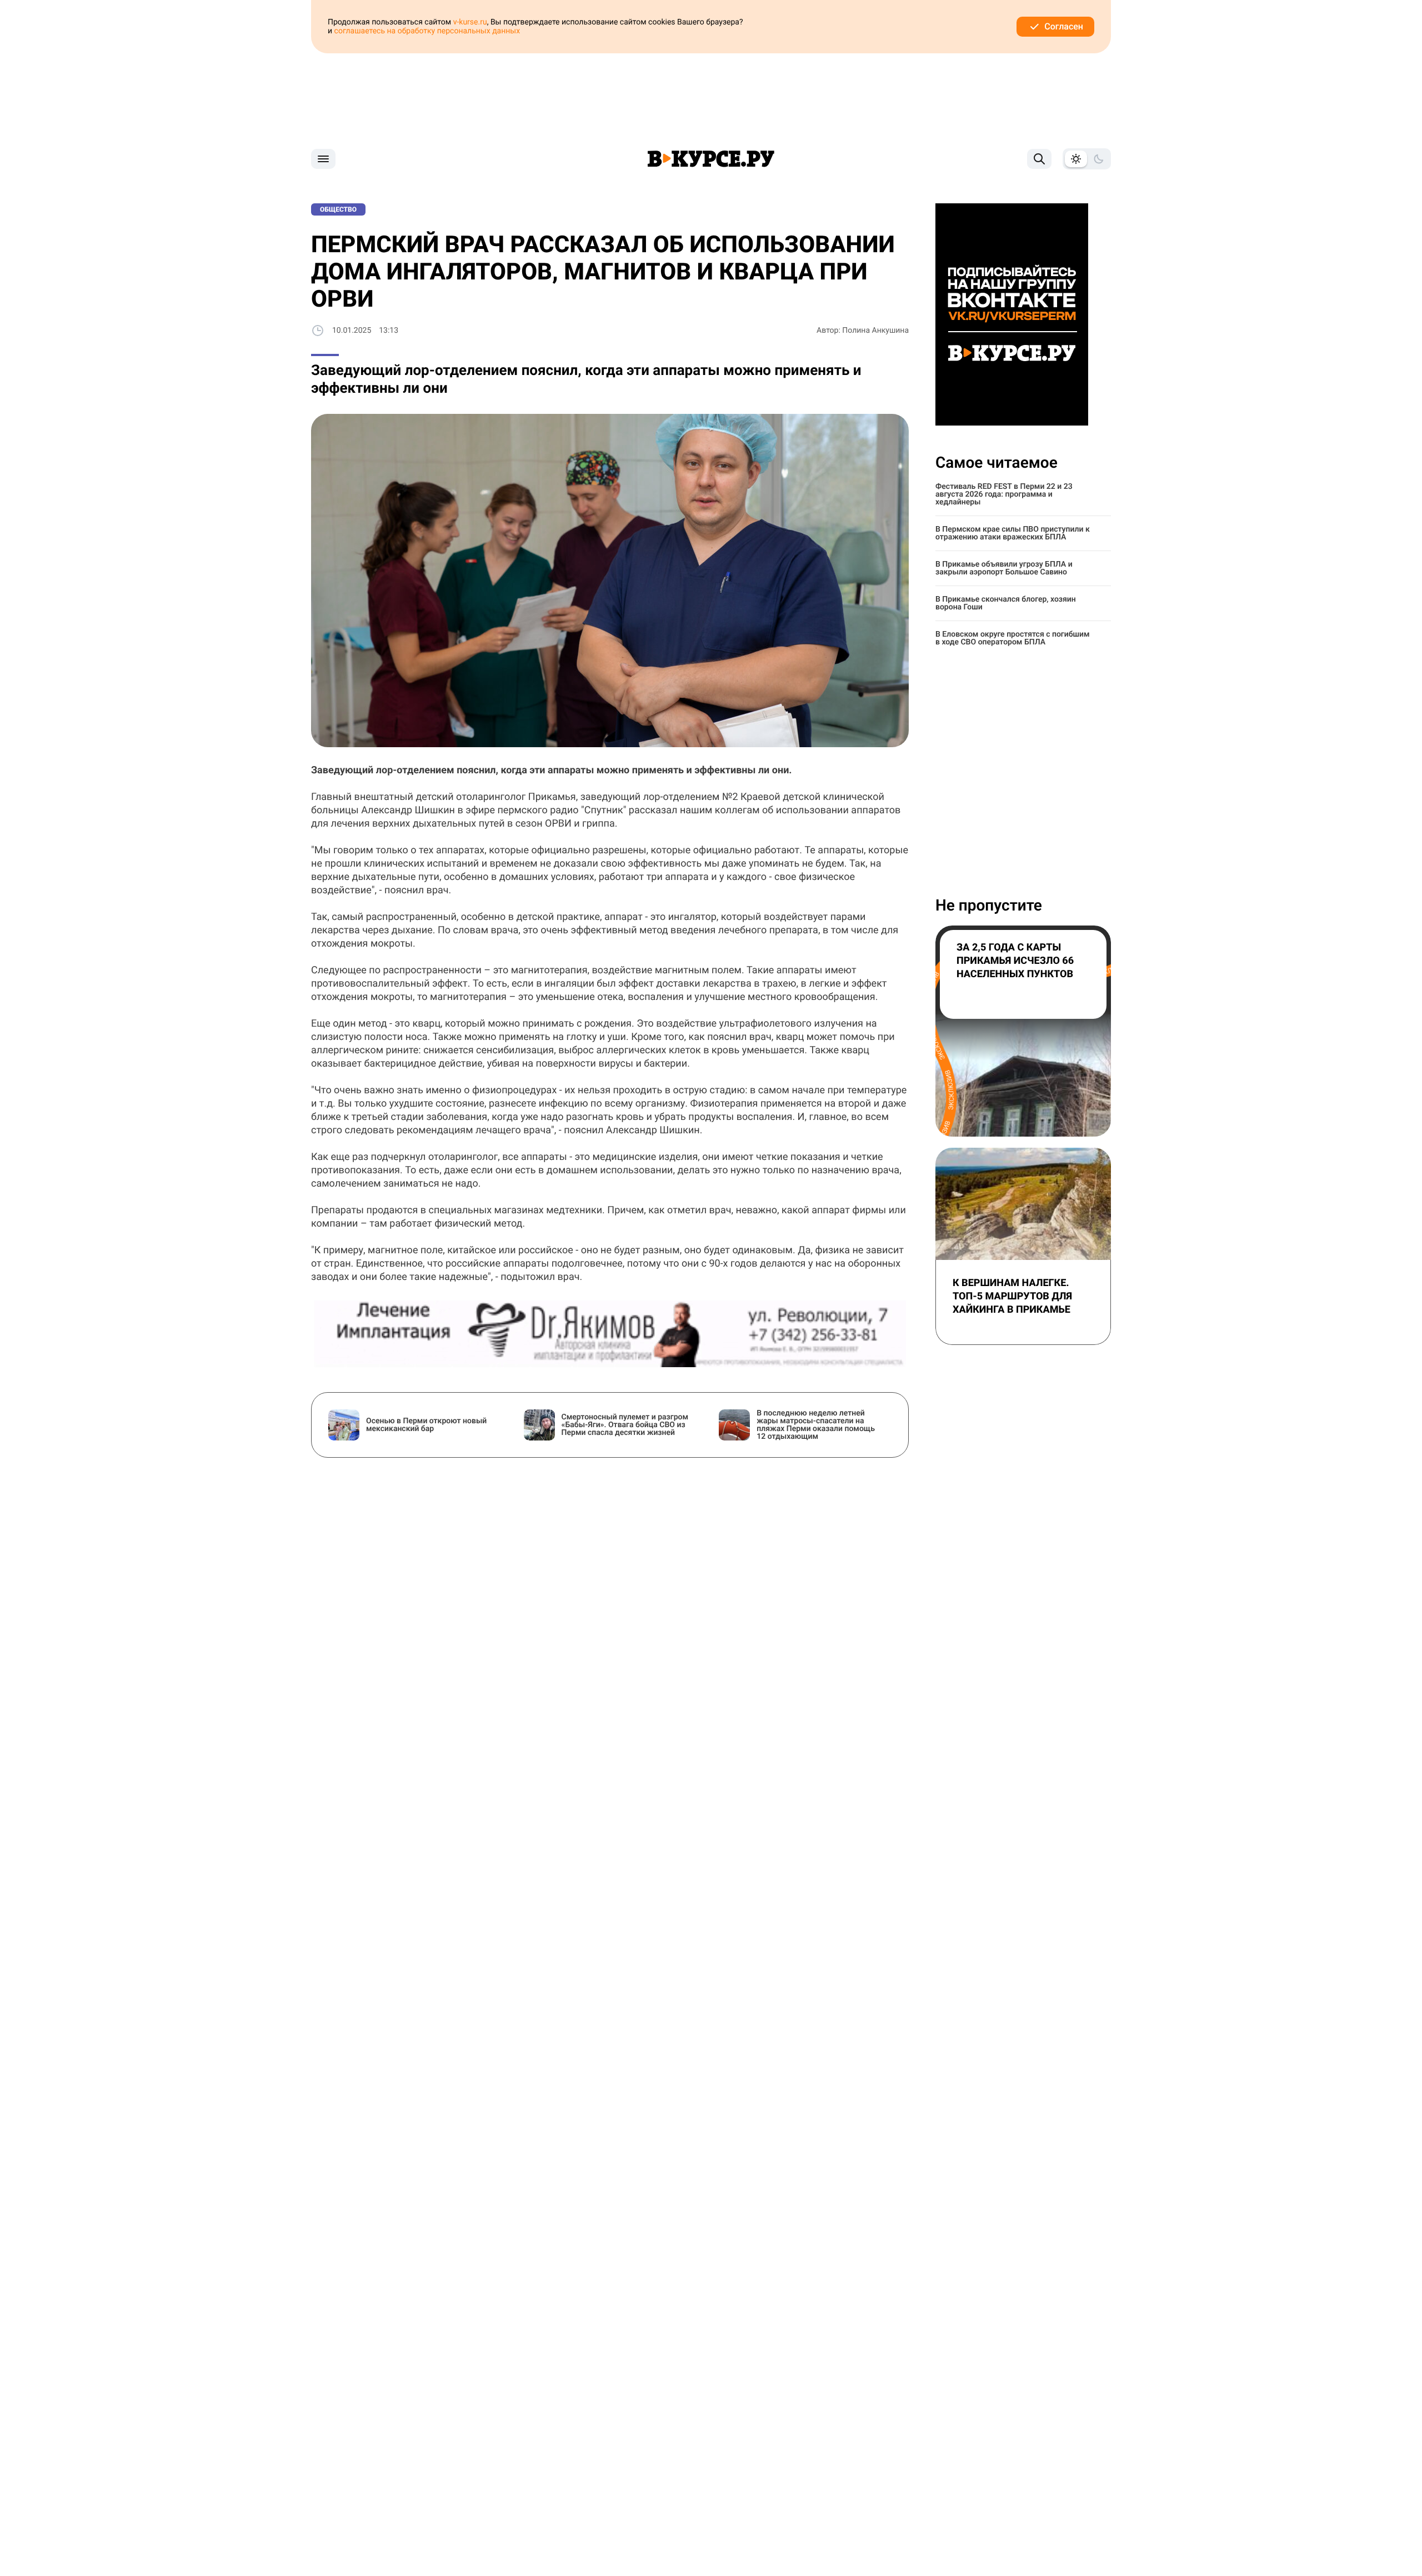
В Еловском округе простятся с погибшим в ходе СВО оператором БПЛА (1013, 638)
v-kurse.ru (470, 22)
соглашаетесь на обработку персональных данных (427, 31)
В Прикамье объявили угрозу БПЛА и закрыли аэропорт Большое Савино (1004, 568)
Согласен (1064, 26)
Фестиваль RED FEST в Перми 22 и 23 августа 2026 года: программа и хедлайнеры (1004, 494)
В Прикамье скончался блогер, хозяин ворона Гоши (1006, 603)
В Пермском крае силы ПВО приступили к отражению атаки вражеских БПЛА (1013, 533)
